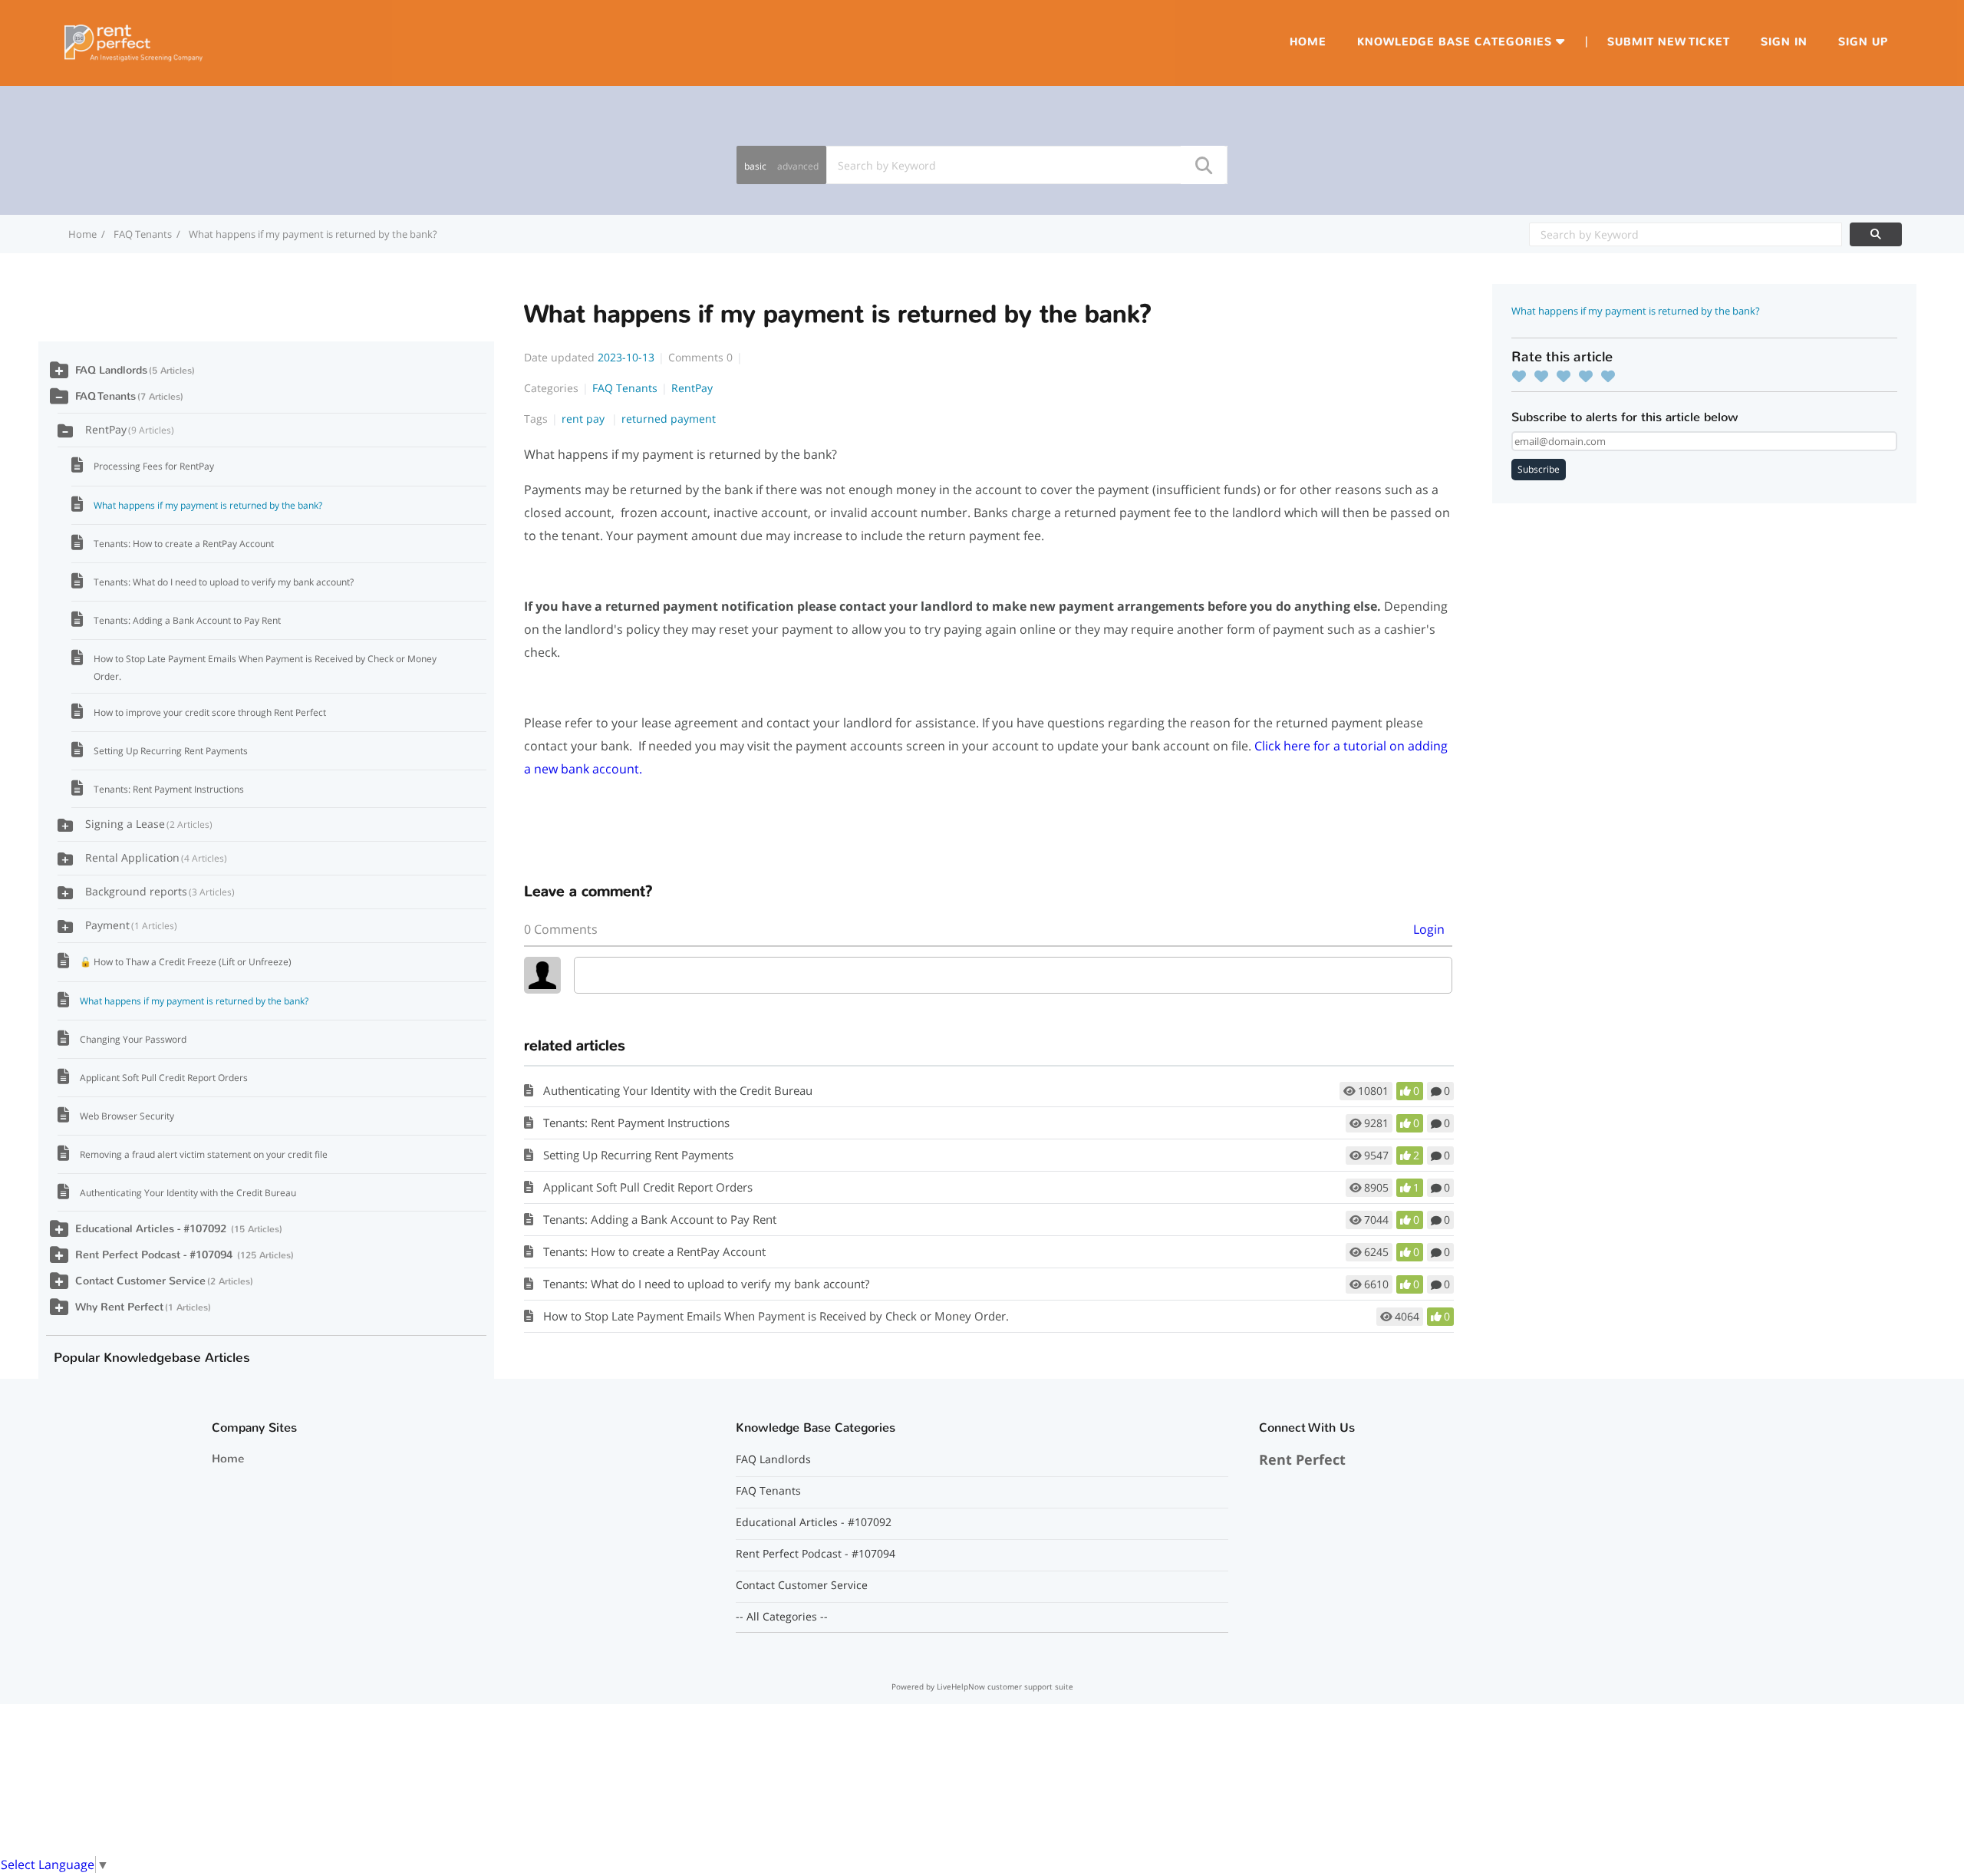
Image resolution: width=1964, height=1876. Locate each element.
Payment (130, 925)
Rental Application (155, 857)
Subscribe (1539, 469)
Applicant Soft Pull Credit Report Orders (648, 1187)
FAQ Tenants (143, 234)
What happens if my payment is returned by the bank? (208, 505)
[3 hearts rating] (1567, 376)
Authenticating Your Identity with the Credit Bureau (678, 1090)
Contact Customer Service (140, 1281)
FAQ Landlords (111, 370)
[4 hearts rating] (1590, 376)
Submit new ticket (1669, 42)
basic (755, 166)
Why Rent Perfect (119, 1307)
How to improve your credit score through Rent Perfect (210, 712)
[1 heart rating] (1523, 376)
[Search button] (1203, 165)
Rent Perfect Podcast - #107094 (155, 1255)
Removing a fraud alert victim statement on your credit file (204, 1154)
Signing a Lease (147, 824)
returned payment (669, 419)
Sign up (1863, 42)
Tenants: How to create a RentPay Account (654, 1251)
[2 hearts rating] (1545, 376)
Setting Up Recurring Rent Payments (638, 1155)
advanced (798, 166)
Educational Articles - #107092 (152, 1229)
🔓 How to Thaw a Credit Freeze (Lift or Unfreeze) (186, 962)
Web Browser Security (127, 1116)
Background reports (158, 891)
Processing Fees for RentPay (154, 466)
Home (1308, 42)
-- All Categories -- (782, 1617)
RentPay (692, 388)
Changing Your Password (133, 1039)
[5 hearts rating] (1612, 376)
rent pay (585, 419)
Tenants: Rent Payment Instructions (636, 1123)
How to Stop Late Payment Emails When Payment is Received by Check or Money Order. (776, 1316)
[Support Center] (133, 41)
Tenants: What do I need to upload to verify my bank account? (706, 1284)
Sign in (1784, 42)
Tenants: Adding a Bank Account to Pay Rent (660, 1219)
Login (1429, 929)
